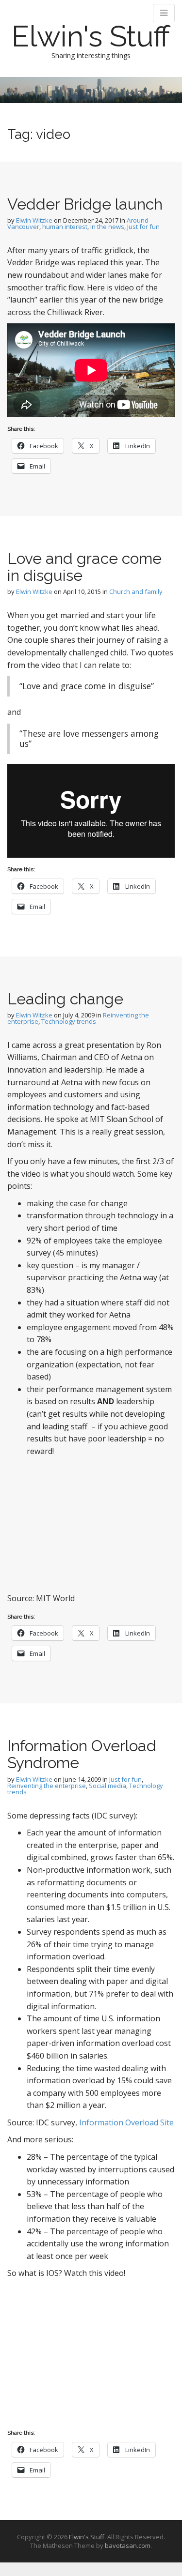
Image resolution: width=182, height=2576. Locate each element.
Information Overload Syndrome (82, 1754)
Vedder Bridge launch (85, 204)
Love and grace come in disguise (84, 567)
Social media (108, 1786)
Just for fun (143, 227)
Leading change (65, 999)
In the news (107, 227)
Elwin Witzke (34, 220)
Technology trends (69, 1021)
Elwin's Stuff (91, 36)
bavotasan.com (128, 2546)
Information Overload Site (126, 2122)
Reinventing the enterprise (47, 1786)
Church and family (136, 591)
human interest (65, 227)
